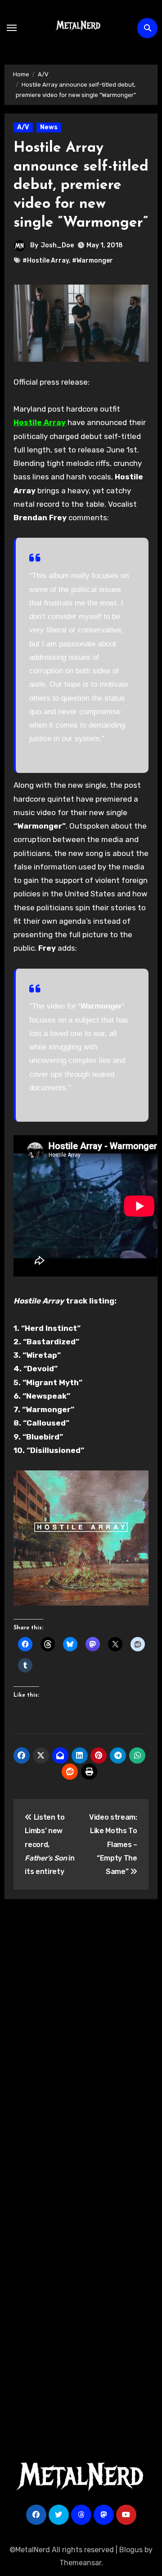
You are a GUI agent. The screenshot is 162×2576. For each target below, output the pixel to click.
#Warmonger (92, 261)
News (49, 127)
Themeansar (80, 2563)
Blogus (131, 2550)
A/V (23, 127)
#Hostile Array (46, 261)
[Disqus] (81, 2037)
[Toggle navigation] (12, 28)
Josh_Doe (57, 245)
